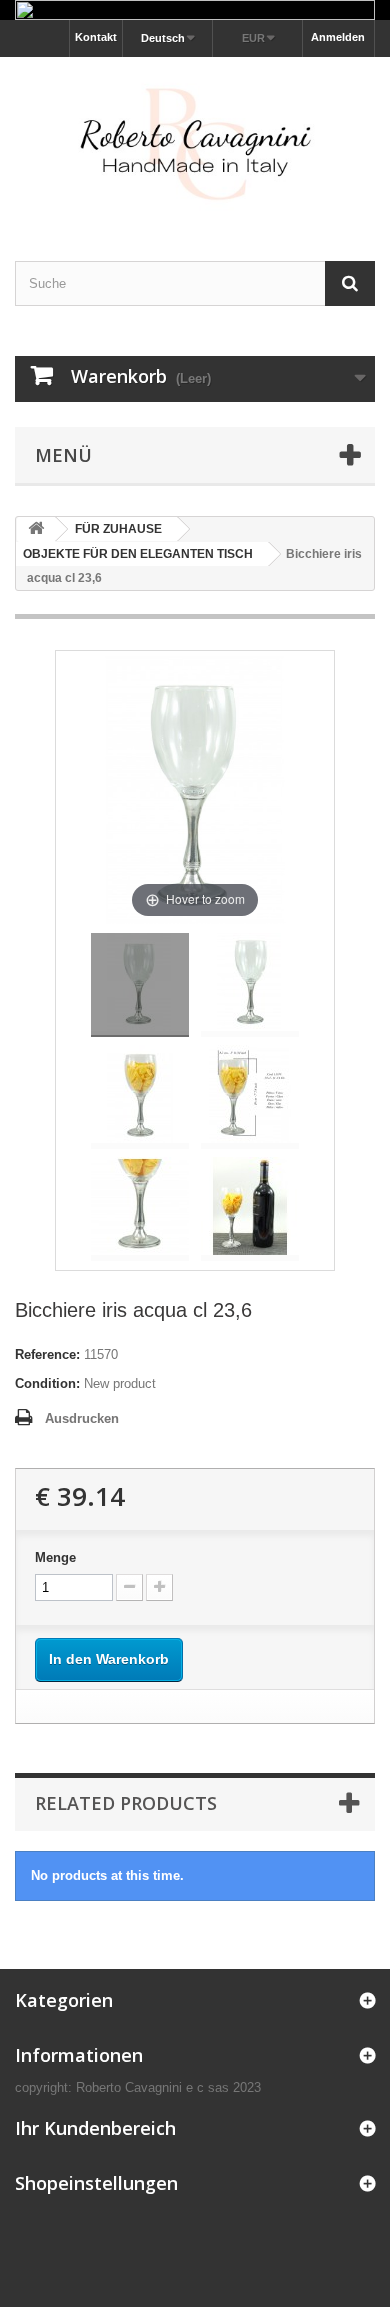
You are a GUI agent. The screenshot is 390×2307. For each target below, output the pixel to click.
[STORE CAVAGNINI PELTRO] (195, 141)
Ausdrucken (82, 1418)
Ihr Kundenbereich (95, 2128)
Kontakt (96, 37)
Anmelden (338, 37)
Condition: (47, 1383)
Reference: (47, 1354)
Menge (55, 1557)
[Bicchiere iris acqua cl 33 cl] (140, 985)
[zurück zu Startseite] (36, 529)
